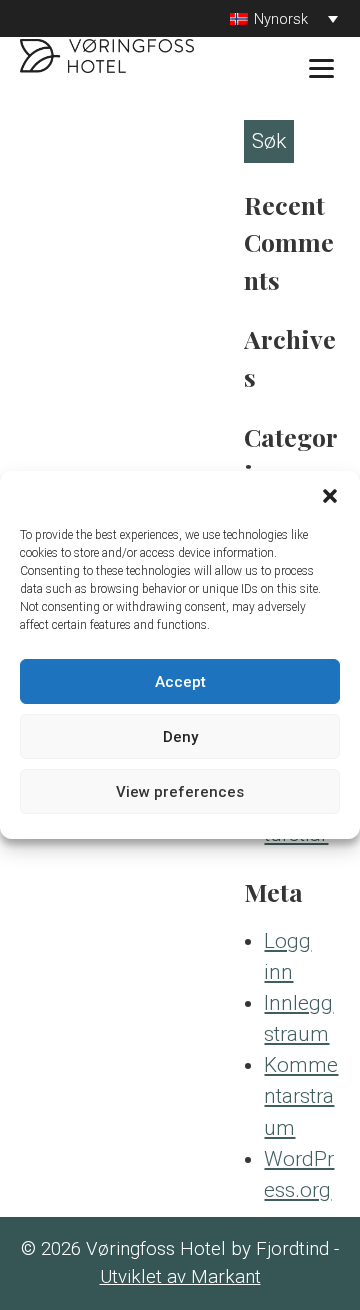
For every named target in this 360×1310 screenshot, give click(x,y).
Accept (180, 682)
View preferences (180, 792)
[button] (330, 496)
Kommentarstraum (301, 1096)
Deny (180, 737)
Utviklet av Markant (180, 1277)
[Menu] (321, 67)
